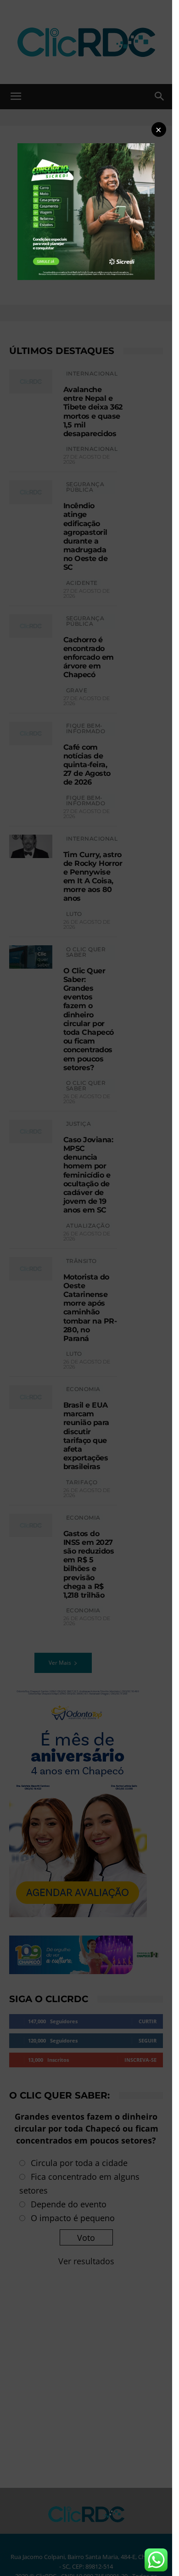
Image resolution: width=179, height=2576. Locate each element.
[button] (159, 129)
